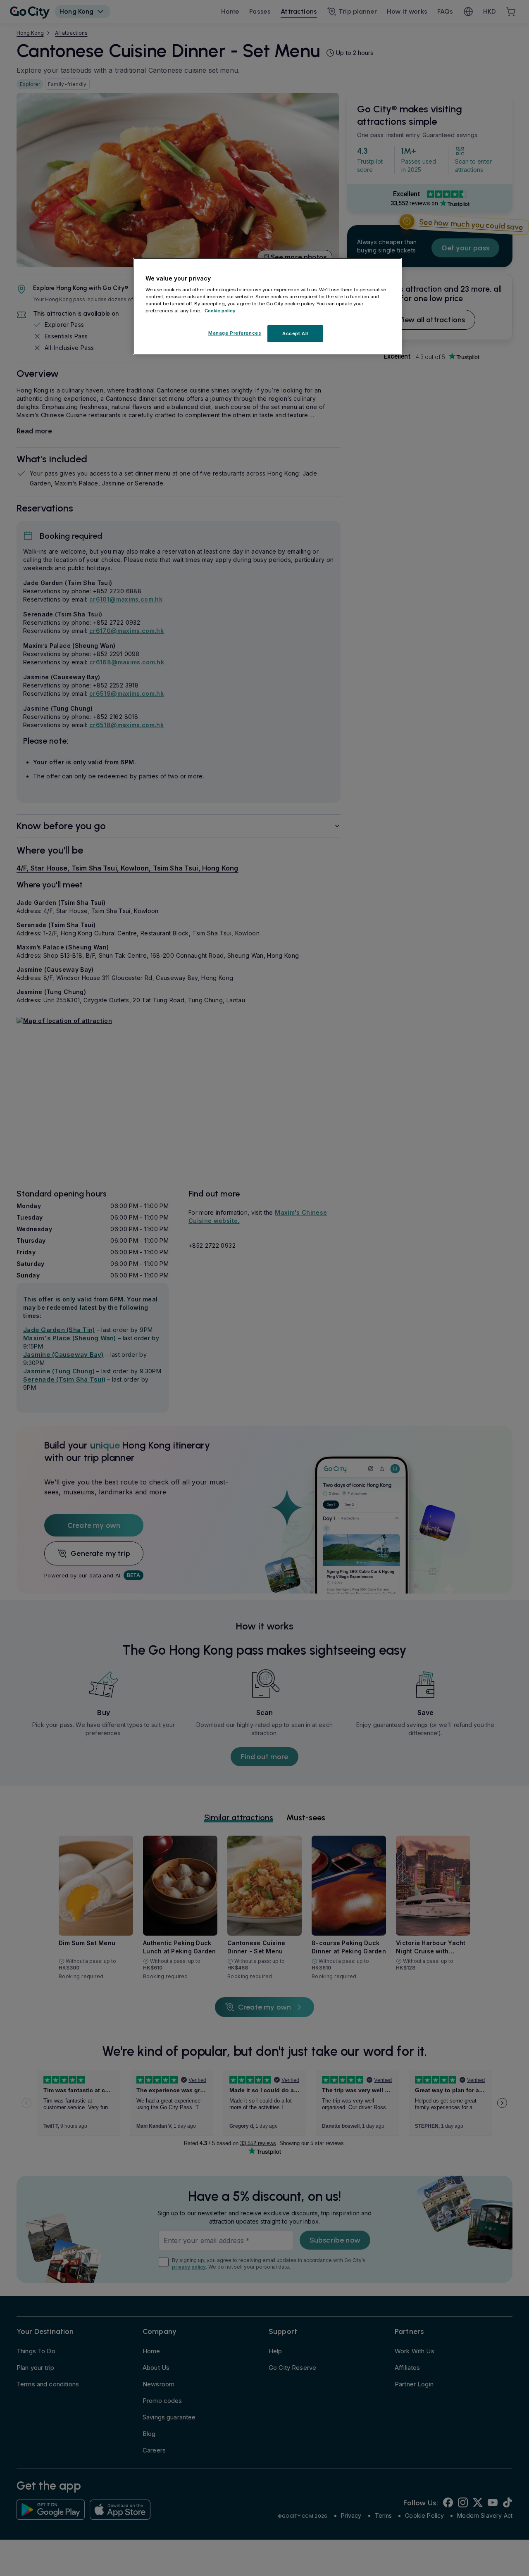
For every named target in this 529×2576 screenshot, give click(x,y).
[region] (267, 307)
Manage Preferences (235, 333)
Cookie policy (220, 311)
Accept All (295, 333)
